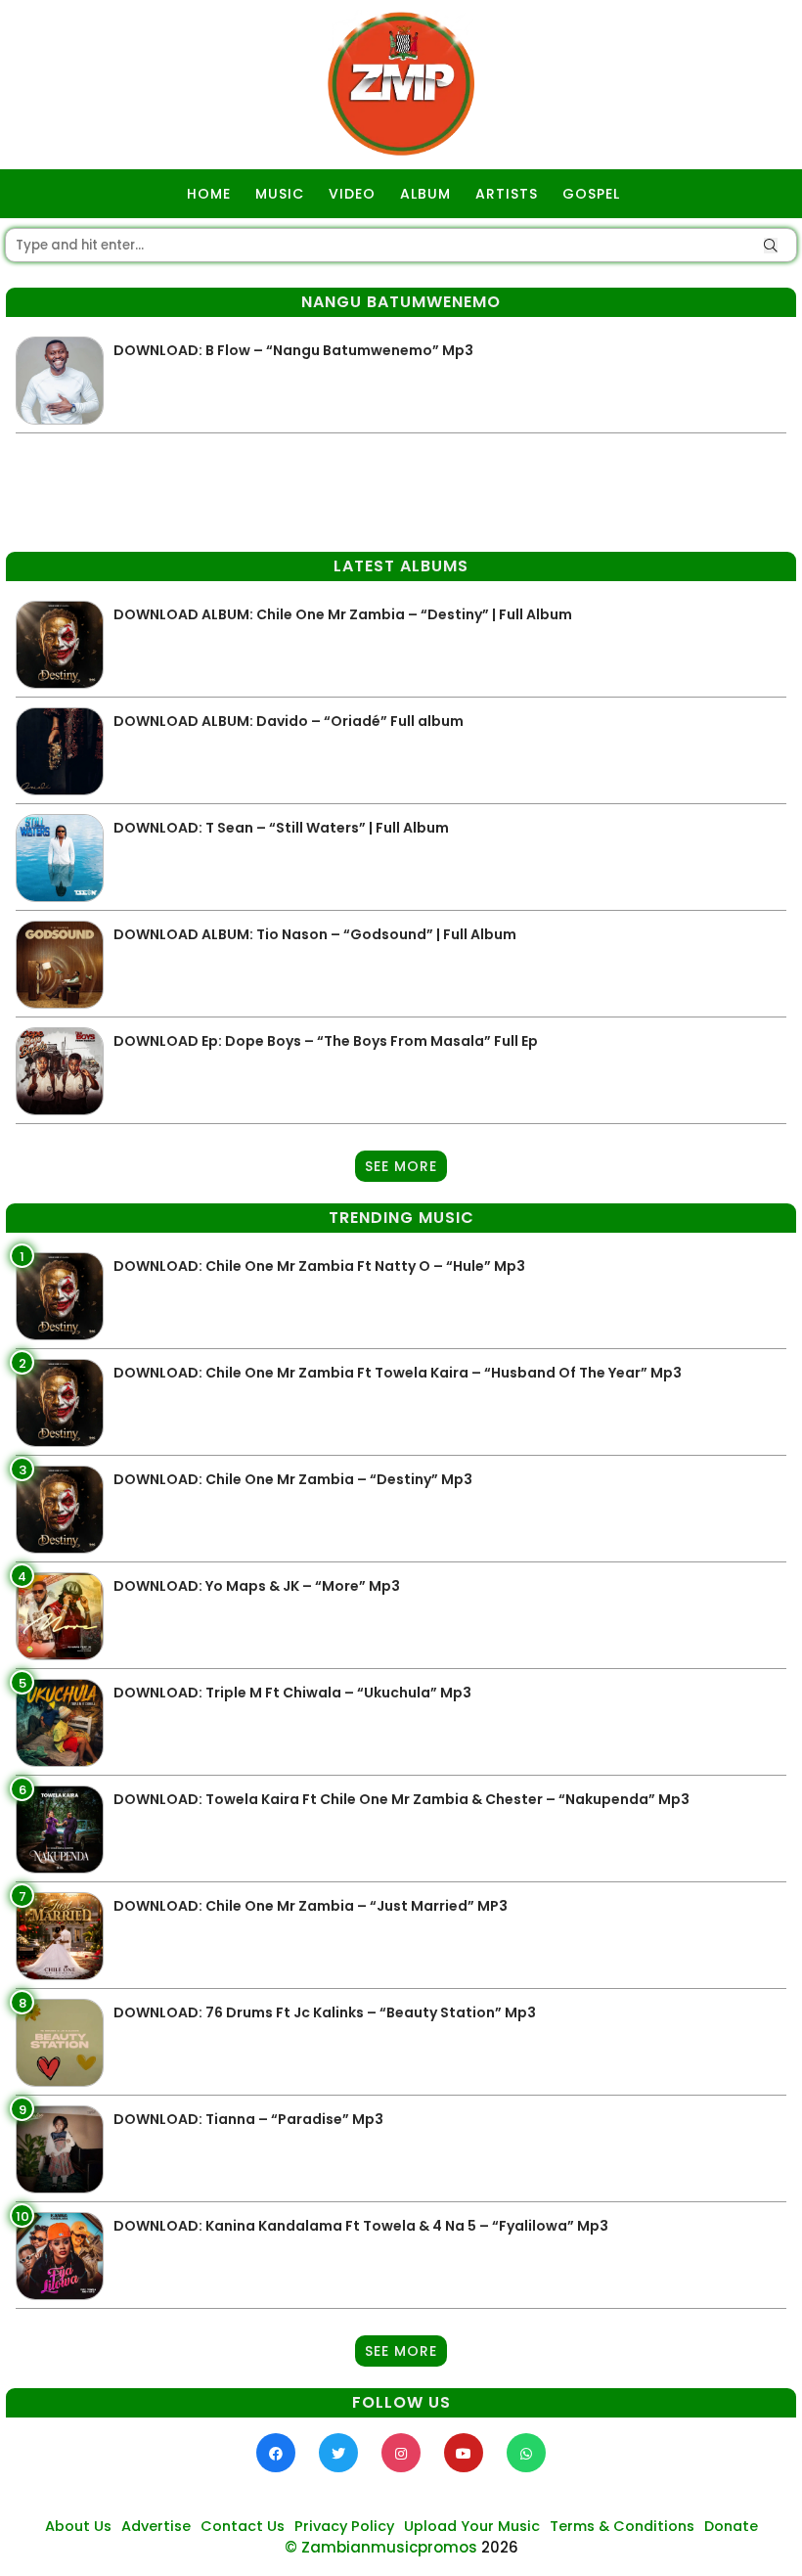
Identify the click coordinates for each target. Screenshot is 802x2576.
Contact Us (243, 2526)
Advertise (156, 2526)
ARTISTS (507, 194)
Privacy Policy (344, 2526)
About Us (78, 2526)
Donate (731, 2526)
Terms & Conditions (622, 2526)
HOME (209, 194)
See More (401, 1166)
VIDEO (352, 194)
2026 (500, 2547)
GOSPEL (591, 194)
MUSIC (280, 194)
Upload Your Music (472, 2526)
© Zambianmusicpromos (381, 2547)
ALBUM (425, 194)
